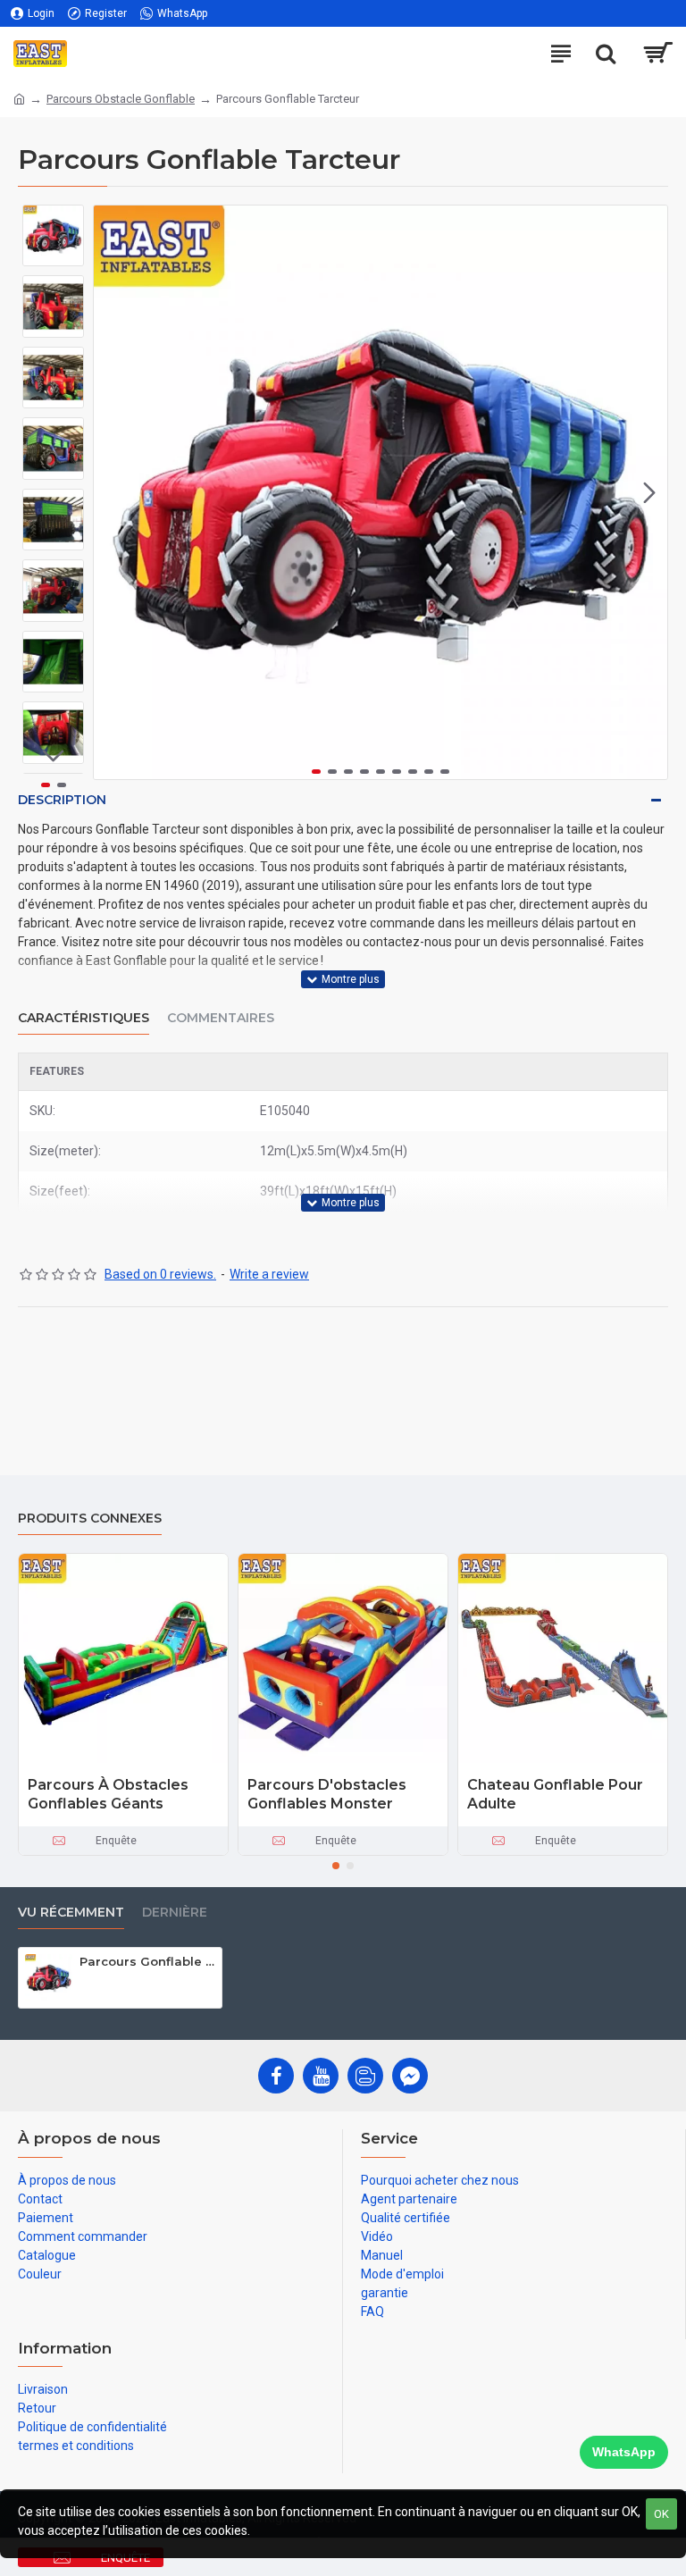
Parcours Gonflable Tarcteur (147, 1961)
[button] (112, 492)
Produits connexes (90, 1519)
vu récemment (71, 1913)
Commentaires (221, 1018)
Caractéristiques (84, 1018)
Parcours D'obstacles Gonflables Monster (327, 1794)
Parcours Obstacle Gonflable (121, 99)
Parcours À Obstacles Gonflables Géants (108, 1794)
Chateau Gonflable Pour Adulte (555, 1794)
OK (661, 2514)
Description (62, 800)
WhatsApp (624, 2452)
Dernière (175, 1913)
